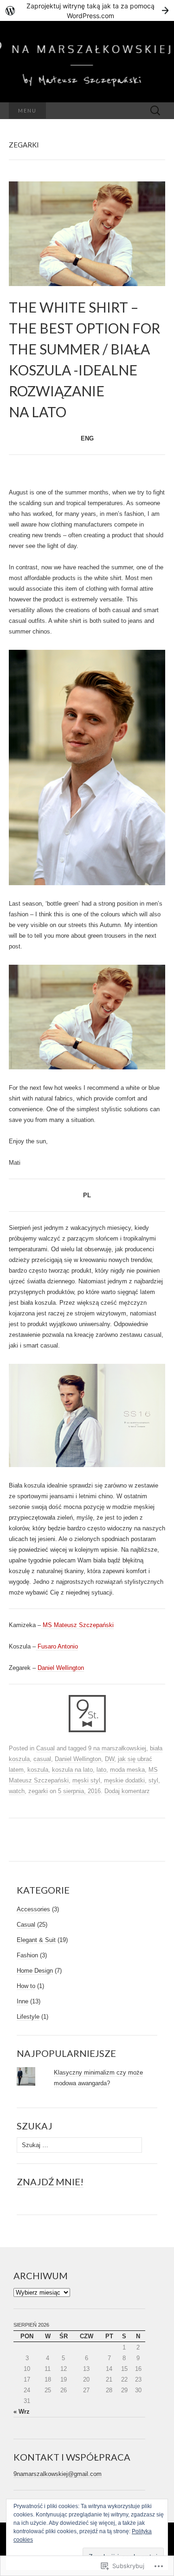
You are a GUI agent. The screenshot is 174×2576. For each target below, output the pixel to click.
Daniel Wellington (61, 1668)
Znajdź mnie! (50, 2182)
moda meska (127, 1770)
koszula (38, 1770)
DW (110, 1759)
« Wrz (22, 2412)
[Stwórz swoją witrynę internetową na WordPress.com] (87, 10)
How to (26, 1986)
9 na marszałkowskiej (117, 1748)
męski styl (86, 1780)
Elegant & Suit (36, 1940)
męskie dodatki (124, 1780)
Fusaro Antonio (57, 1646)
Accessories (33, 1909)
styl (153, 1780)
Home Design (35, 1971)
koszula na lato (72, 1770)
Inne (23, 2001)
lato (101, 1770)
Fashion (27, 1955)
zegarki (38, 1791)
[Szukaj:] (155, 111)
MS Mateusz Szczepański (77, 1625)
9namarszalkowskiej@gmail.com (58, 2474)
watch (17, 1791)
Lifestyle (28, 2017)
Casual (45, 1748)
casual (42, 1759)
